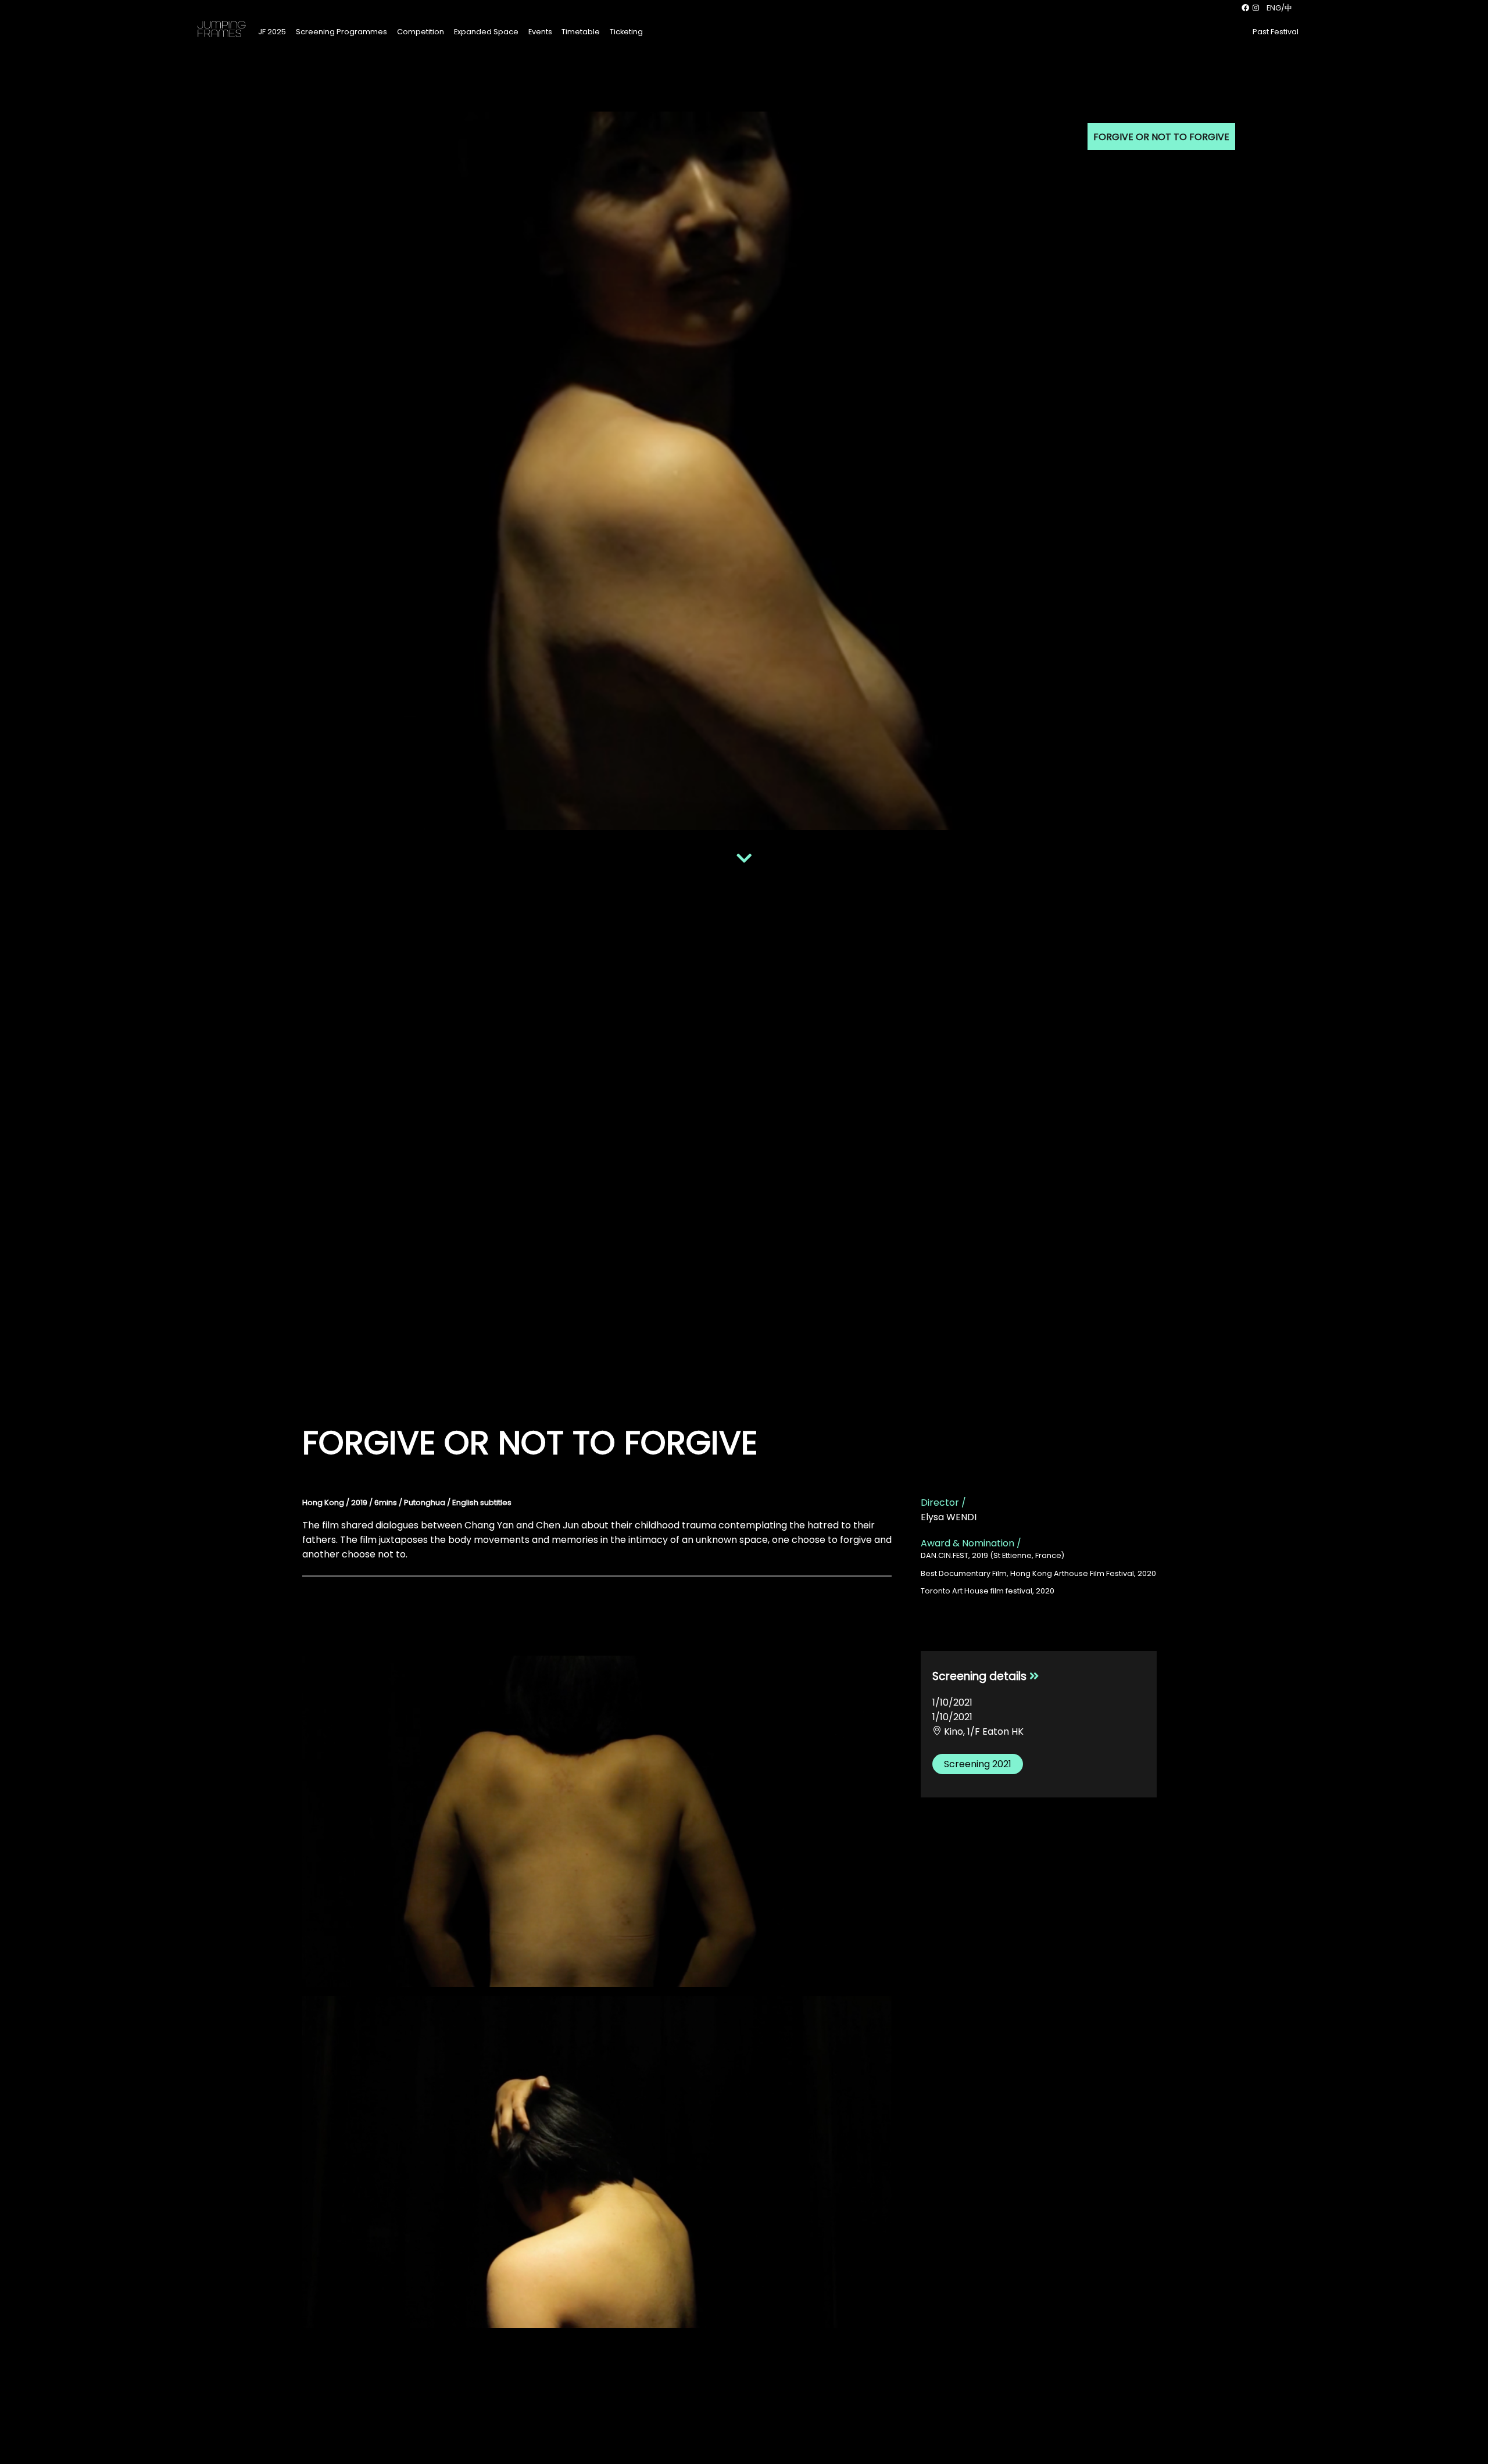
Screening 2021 (978, 1764)
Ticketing (626, 32)
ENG (1274, 8)
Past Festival (1276, 32)
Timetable (581, 32)
